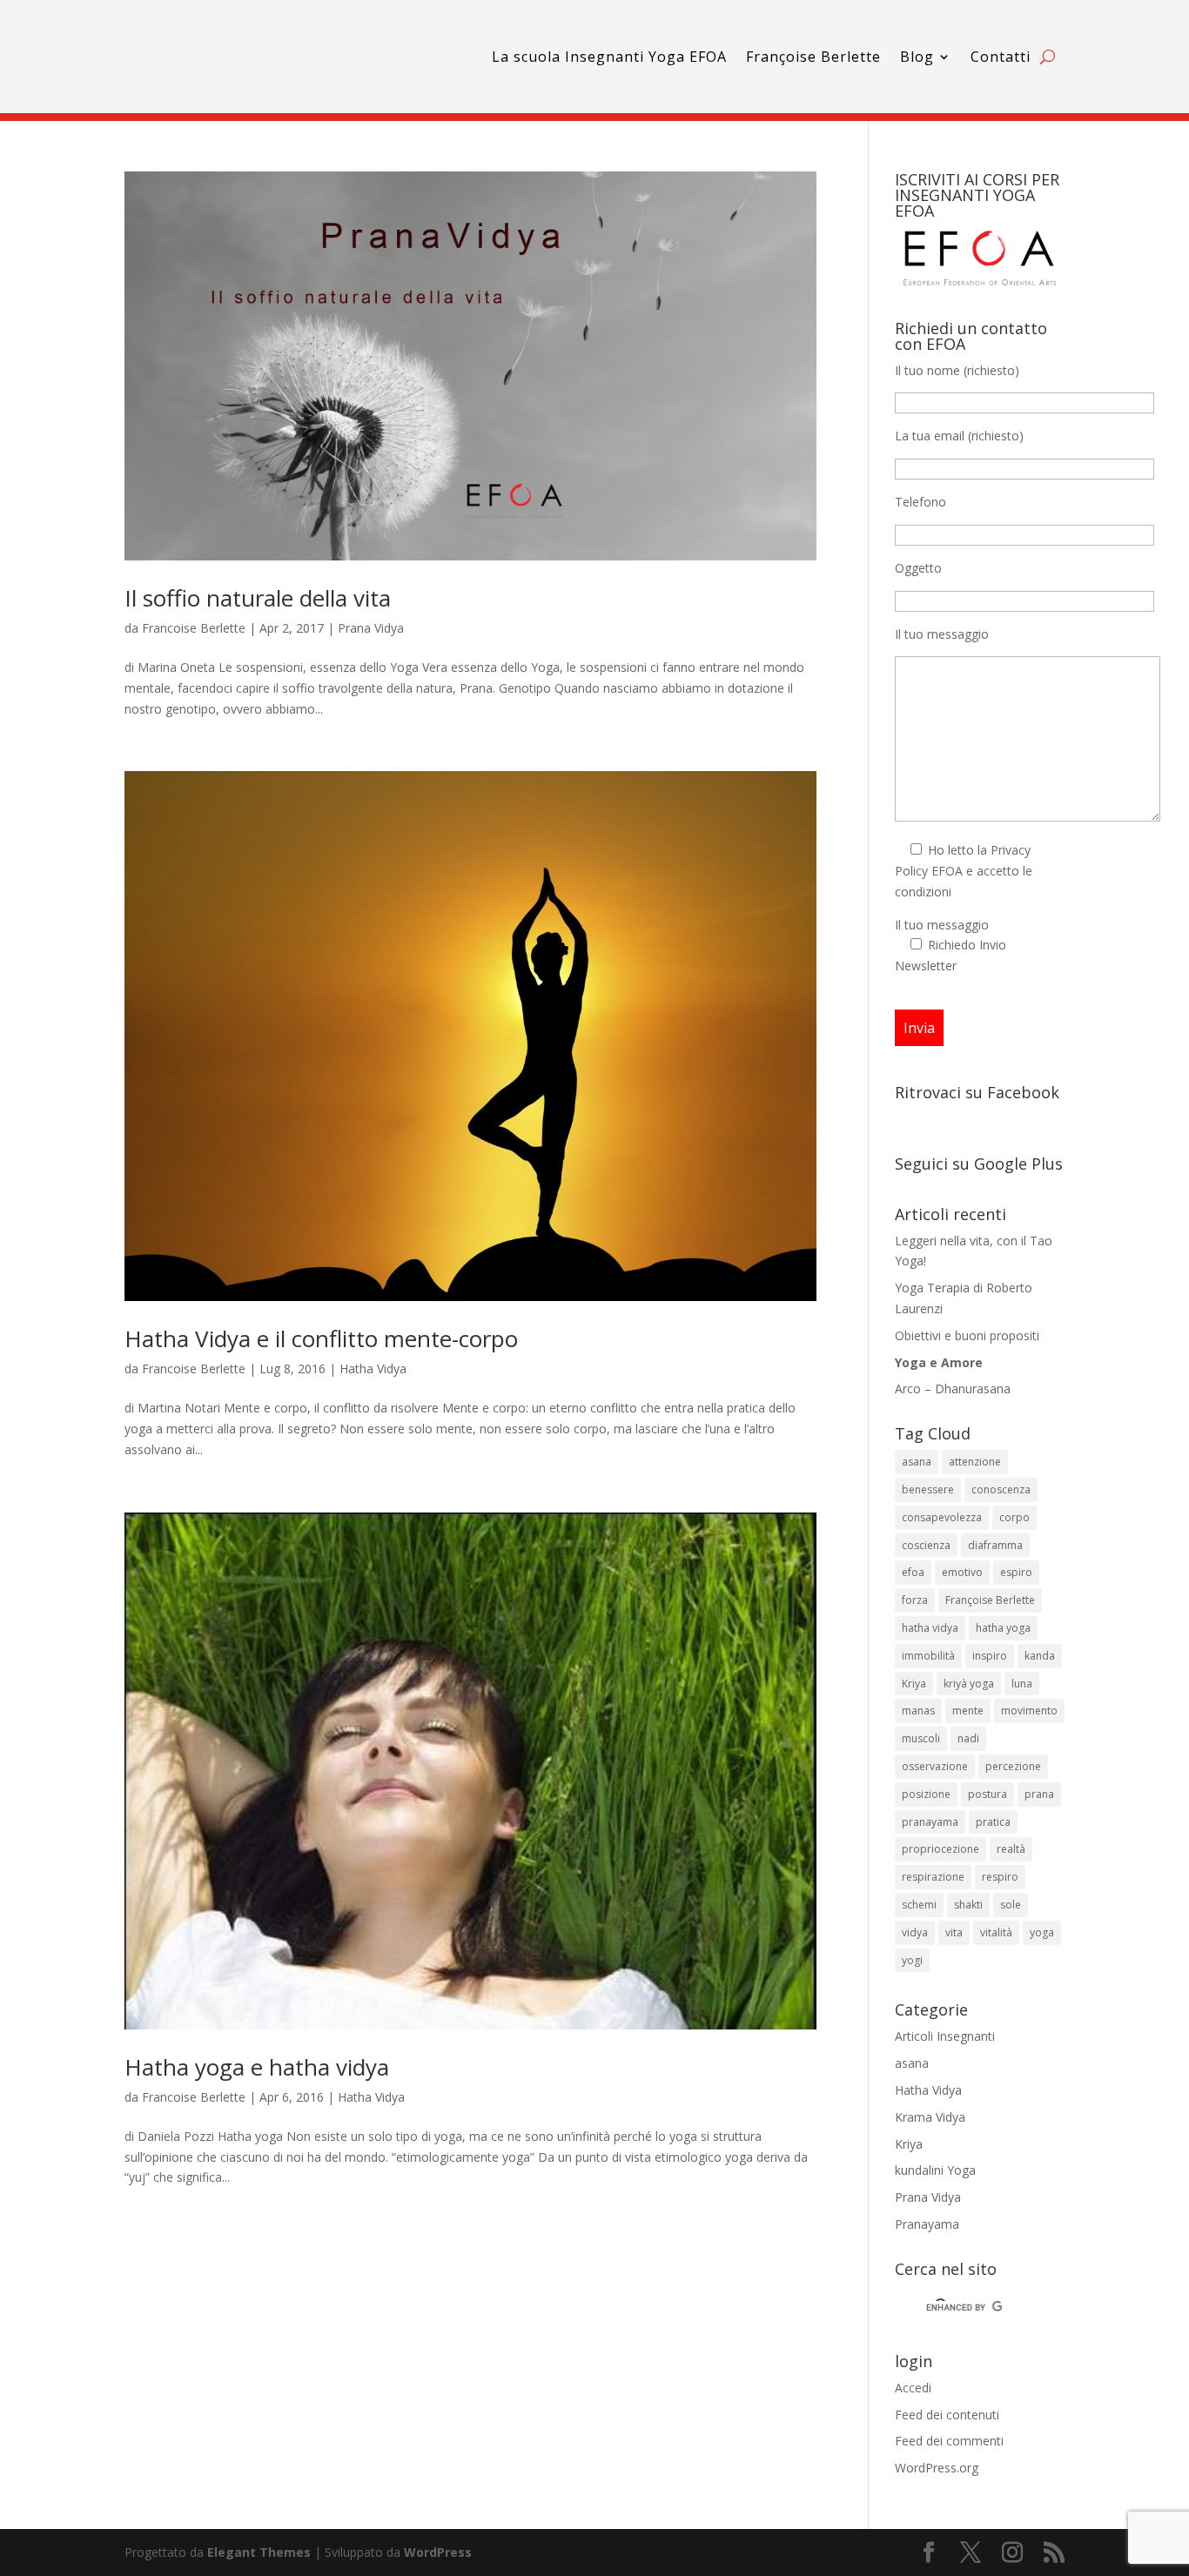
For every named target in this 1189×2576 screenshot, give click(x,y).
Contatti (1001, 57)
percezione (1013, 1766)
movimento (1029, 1711)
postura (987, 1794)
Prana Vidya (371, 628)
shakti (968, 1905)
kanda (1040, 1656)
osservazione (935, 1766)
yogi (912, 1960)
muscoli (921, 1738)
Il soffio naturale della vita (258, 598)
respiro (1000, 1877)
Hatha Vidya (373, 1368)
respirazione (933, 1877)
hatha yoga (1003, 1628)
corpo (1014, 1517)
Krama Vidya (930, 2117)
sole (1011, 1905)
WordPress (438, 2552)
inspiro (990, 1656)
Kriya (914, 1684)
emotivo (962, 1572)
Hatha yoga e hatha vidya (257, 2067)
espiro (1016, 1572)
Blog (917, 57)
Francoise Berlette (194, 628)
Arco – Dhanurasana (953, 1389)
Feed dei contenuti (947, 2415)
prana (1039, 1794)
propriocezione (940, 1849)
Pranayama (927, 2224)
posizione (926, 1794)
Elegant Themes (259, 2552)
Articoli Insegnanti (945, 2036)
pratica (993, 1822)
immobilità (928, 1656)
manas (918, 1711)
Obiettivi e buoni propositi (967, 1335)
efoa (913, 1572)
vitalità (996, 1932)
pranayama (930, 1822)
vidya (915, 1932)
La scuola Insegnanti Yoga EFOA (609, 57)
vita (954, 1932)
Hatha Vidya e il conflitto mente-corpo (321, 1338)
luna (1022, 1684)
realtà (1011, 1849)
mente (968, 1711)
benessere (928, 1489)
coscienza (926, 1545)
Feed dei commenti (949, 2441)
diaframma (995, 1545)
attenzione (975, 1462)
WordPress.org (937, 2468)
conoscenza (1001, 1489)
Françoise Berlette (813, 57)
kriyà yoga (969, 1684)
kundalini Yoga (935, 2170)
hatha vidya (930, 1628)
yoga (1042, 1932)
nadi (968, 1738)
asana (917, 1462)
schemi (919, 1905)
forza (915, 1600)
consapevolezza (942, 1517)
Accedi (913, 2388)
